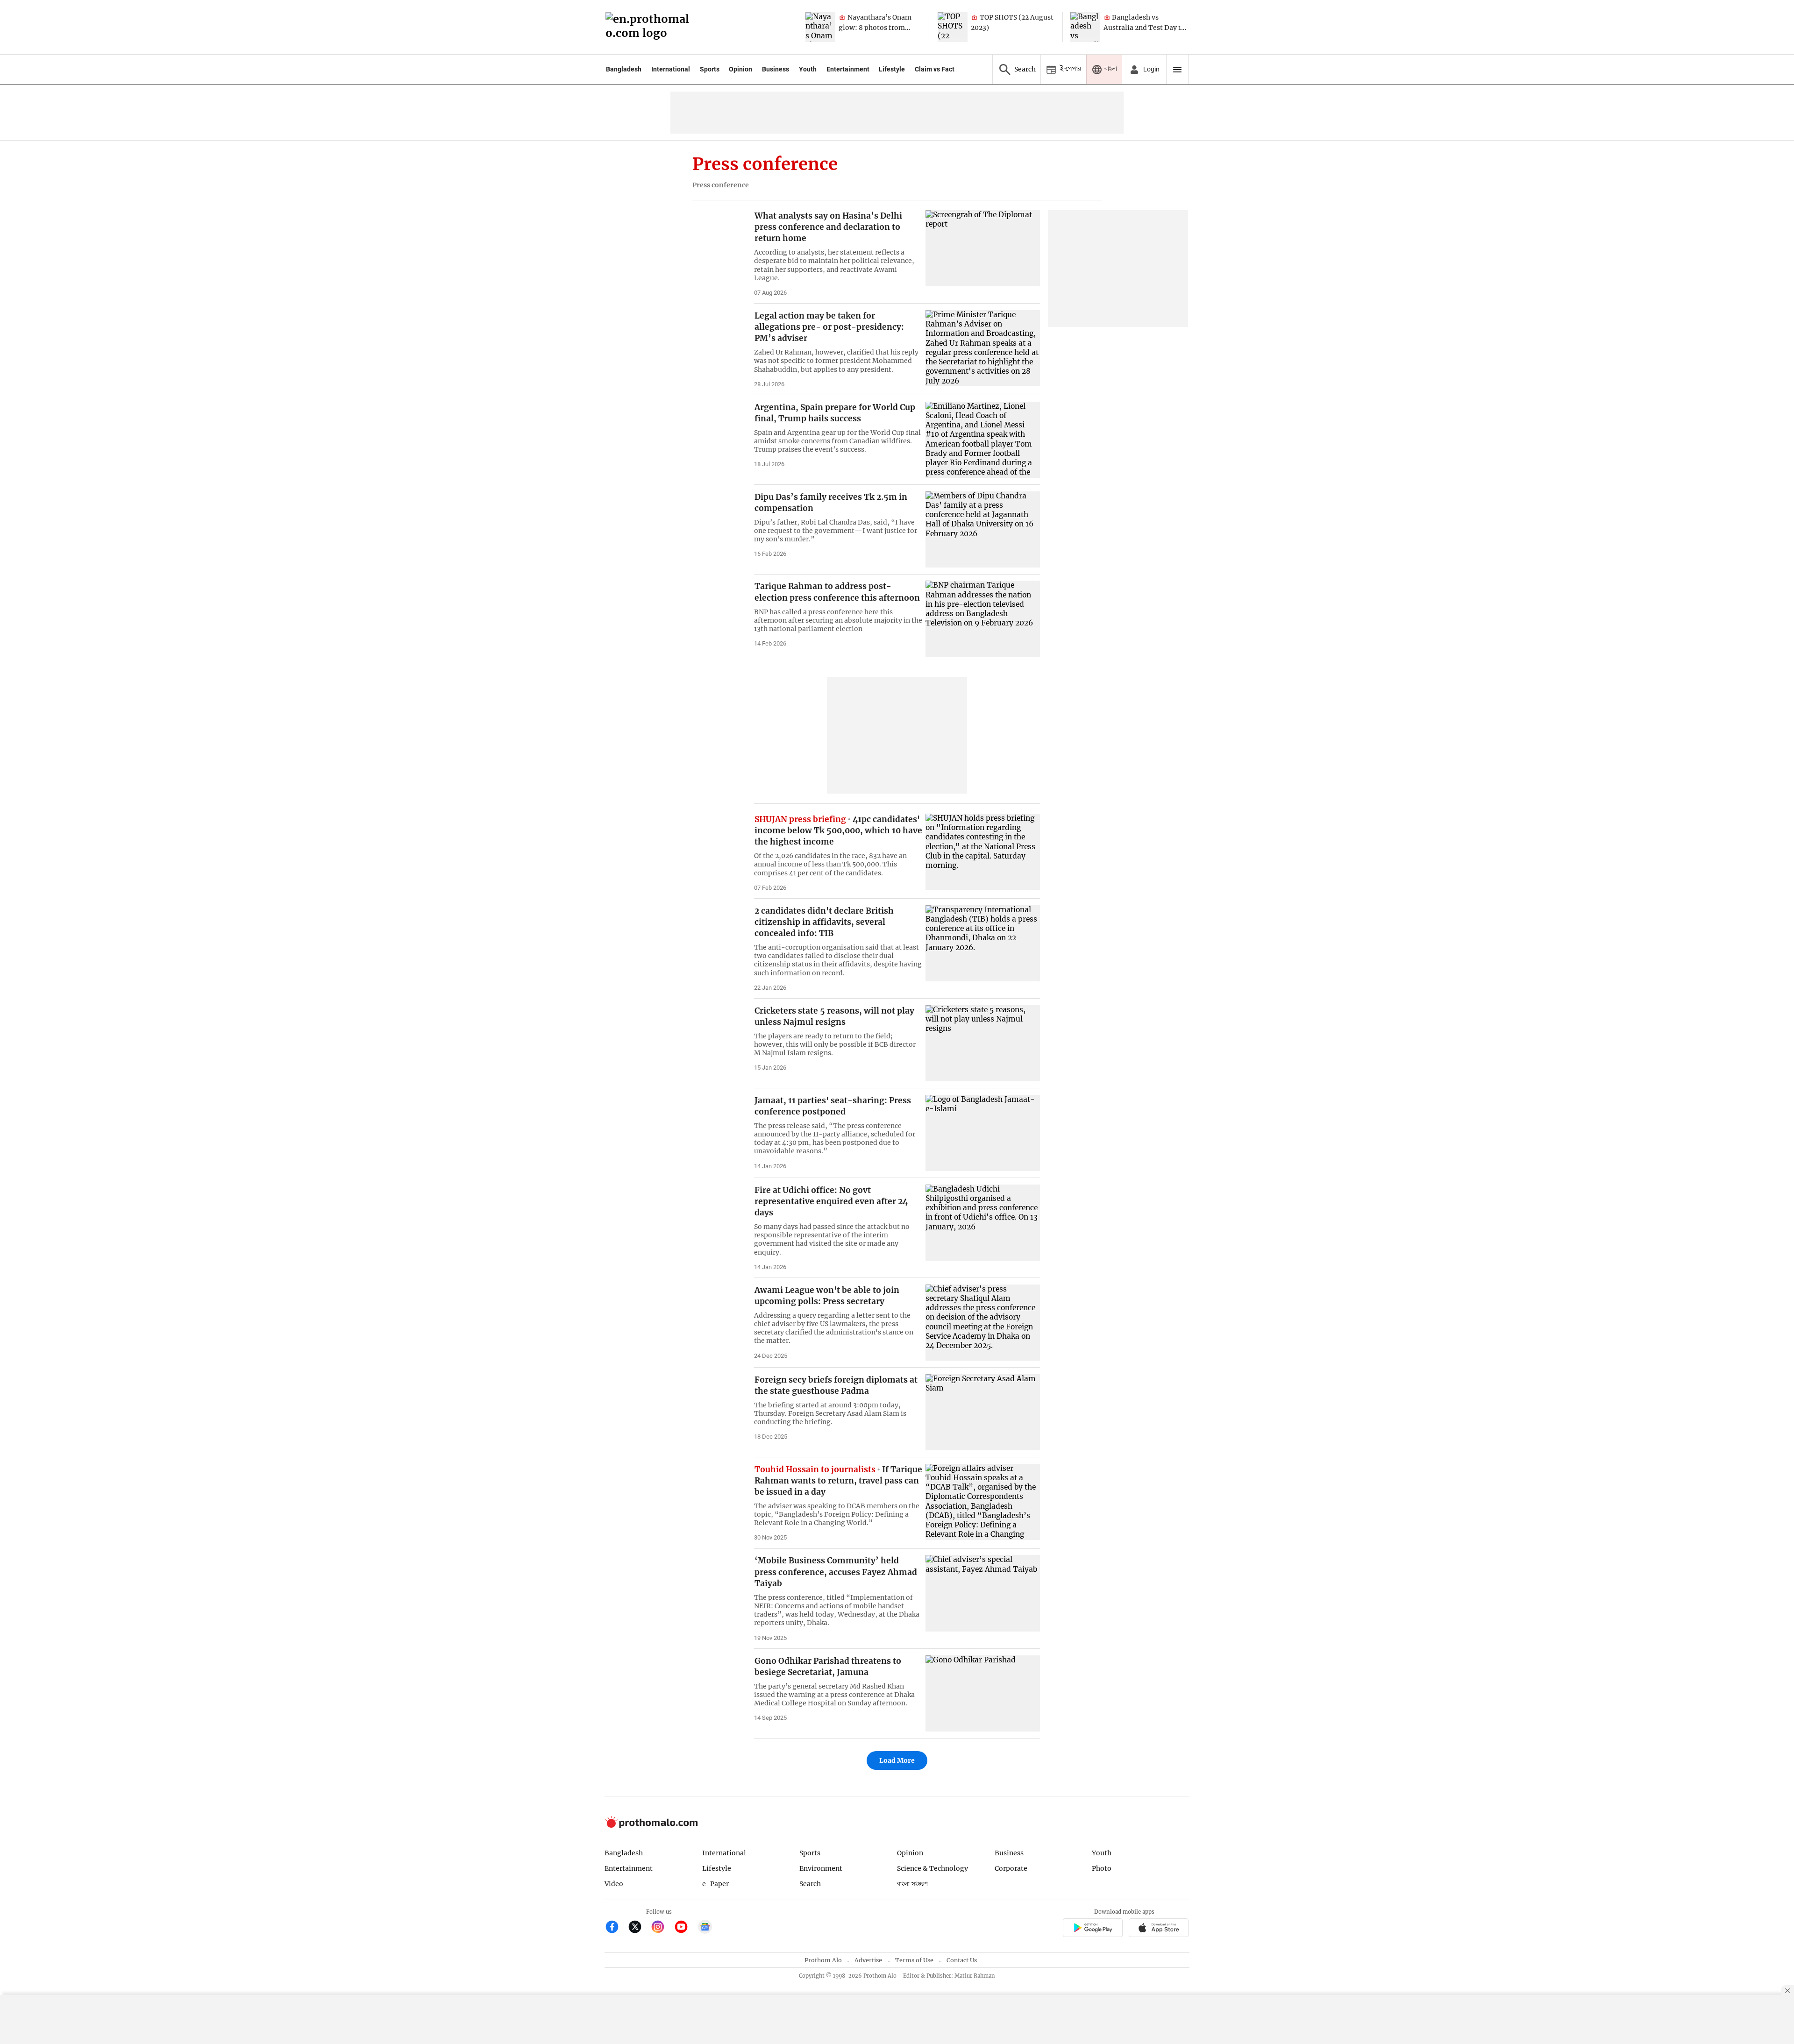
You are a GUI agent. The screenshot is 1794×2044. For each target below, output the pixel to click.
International (671, 69)
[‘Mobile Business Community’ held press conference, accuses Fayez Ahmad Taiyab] (983, 1593)
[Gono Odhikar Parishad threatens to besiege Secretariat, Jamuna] (983, 1693)
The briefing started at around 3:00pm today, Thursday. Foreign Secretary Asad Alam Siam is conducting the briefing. (830, 1413)
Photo (1102, 1868)
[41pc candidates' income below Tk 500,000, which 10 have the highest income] (983, 852)
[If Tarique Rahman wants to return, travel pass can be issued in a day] (983, 1502)
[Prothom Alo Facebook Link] (616, 1928)
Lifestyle (892, 69)
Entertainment (848, 69)
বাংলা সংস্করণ (912, 1884)
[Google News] (705, 1928)
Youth (808, 69)
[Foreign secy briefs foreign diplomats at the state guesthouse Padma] (983, 1412)
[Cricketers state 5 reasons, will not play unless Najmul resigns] (983, 1043)
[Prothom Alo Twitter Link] (639, 1928)
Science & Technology (933, 1868)
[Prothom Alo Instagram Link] (662, 1928)
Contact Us (962, 1960)
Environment (821, 1868)
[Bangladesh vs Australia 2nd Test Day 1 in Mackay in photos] (1085, 27)
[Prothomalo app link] (1093, 1929)
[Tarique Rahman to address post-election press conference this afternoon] (983, 619)
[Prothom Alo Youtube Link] (685, 1928)
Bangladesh (624, 69)
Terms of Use (914, 1960)
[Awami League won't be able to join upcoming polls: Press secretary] (983, 1323)
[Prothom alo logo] (651, 1826)
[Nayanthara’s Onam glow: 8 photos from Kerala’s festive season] (820, 27)
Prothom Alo (823, 1960)
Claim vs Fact (935, 69)
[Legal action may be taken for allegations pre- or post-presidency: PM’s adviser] (983, 348)
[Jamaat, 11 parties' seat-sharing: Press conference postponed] (983, 1133)
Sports (710, 69)
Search (810, 1884)
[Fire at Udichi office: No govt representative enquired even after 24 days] (983, 1223)
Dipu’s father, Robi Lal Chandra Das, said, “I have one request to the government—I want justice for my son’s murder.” (836, 531)
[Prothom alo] (650, 27)
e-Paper (715, 1884)
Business (776, 69)
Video (614, 1884)
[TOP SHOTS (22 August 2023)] (953, 27)
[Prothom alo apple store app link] (1159, 1929)
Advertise (868, 1960)
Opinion (740, 69)
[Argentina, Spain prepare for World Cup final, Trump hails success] (983, 440)
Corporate (1011, 1868)
